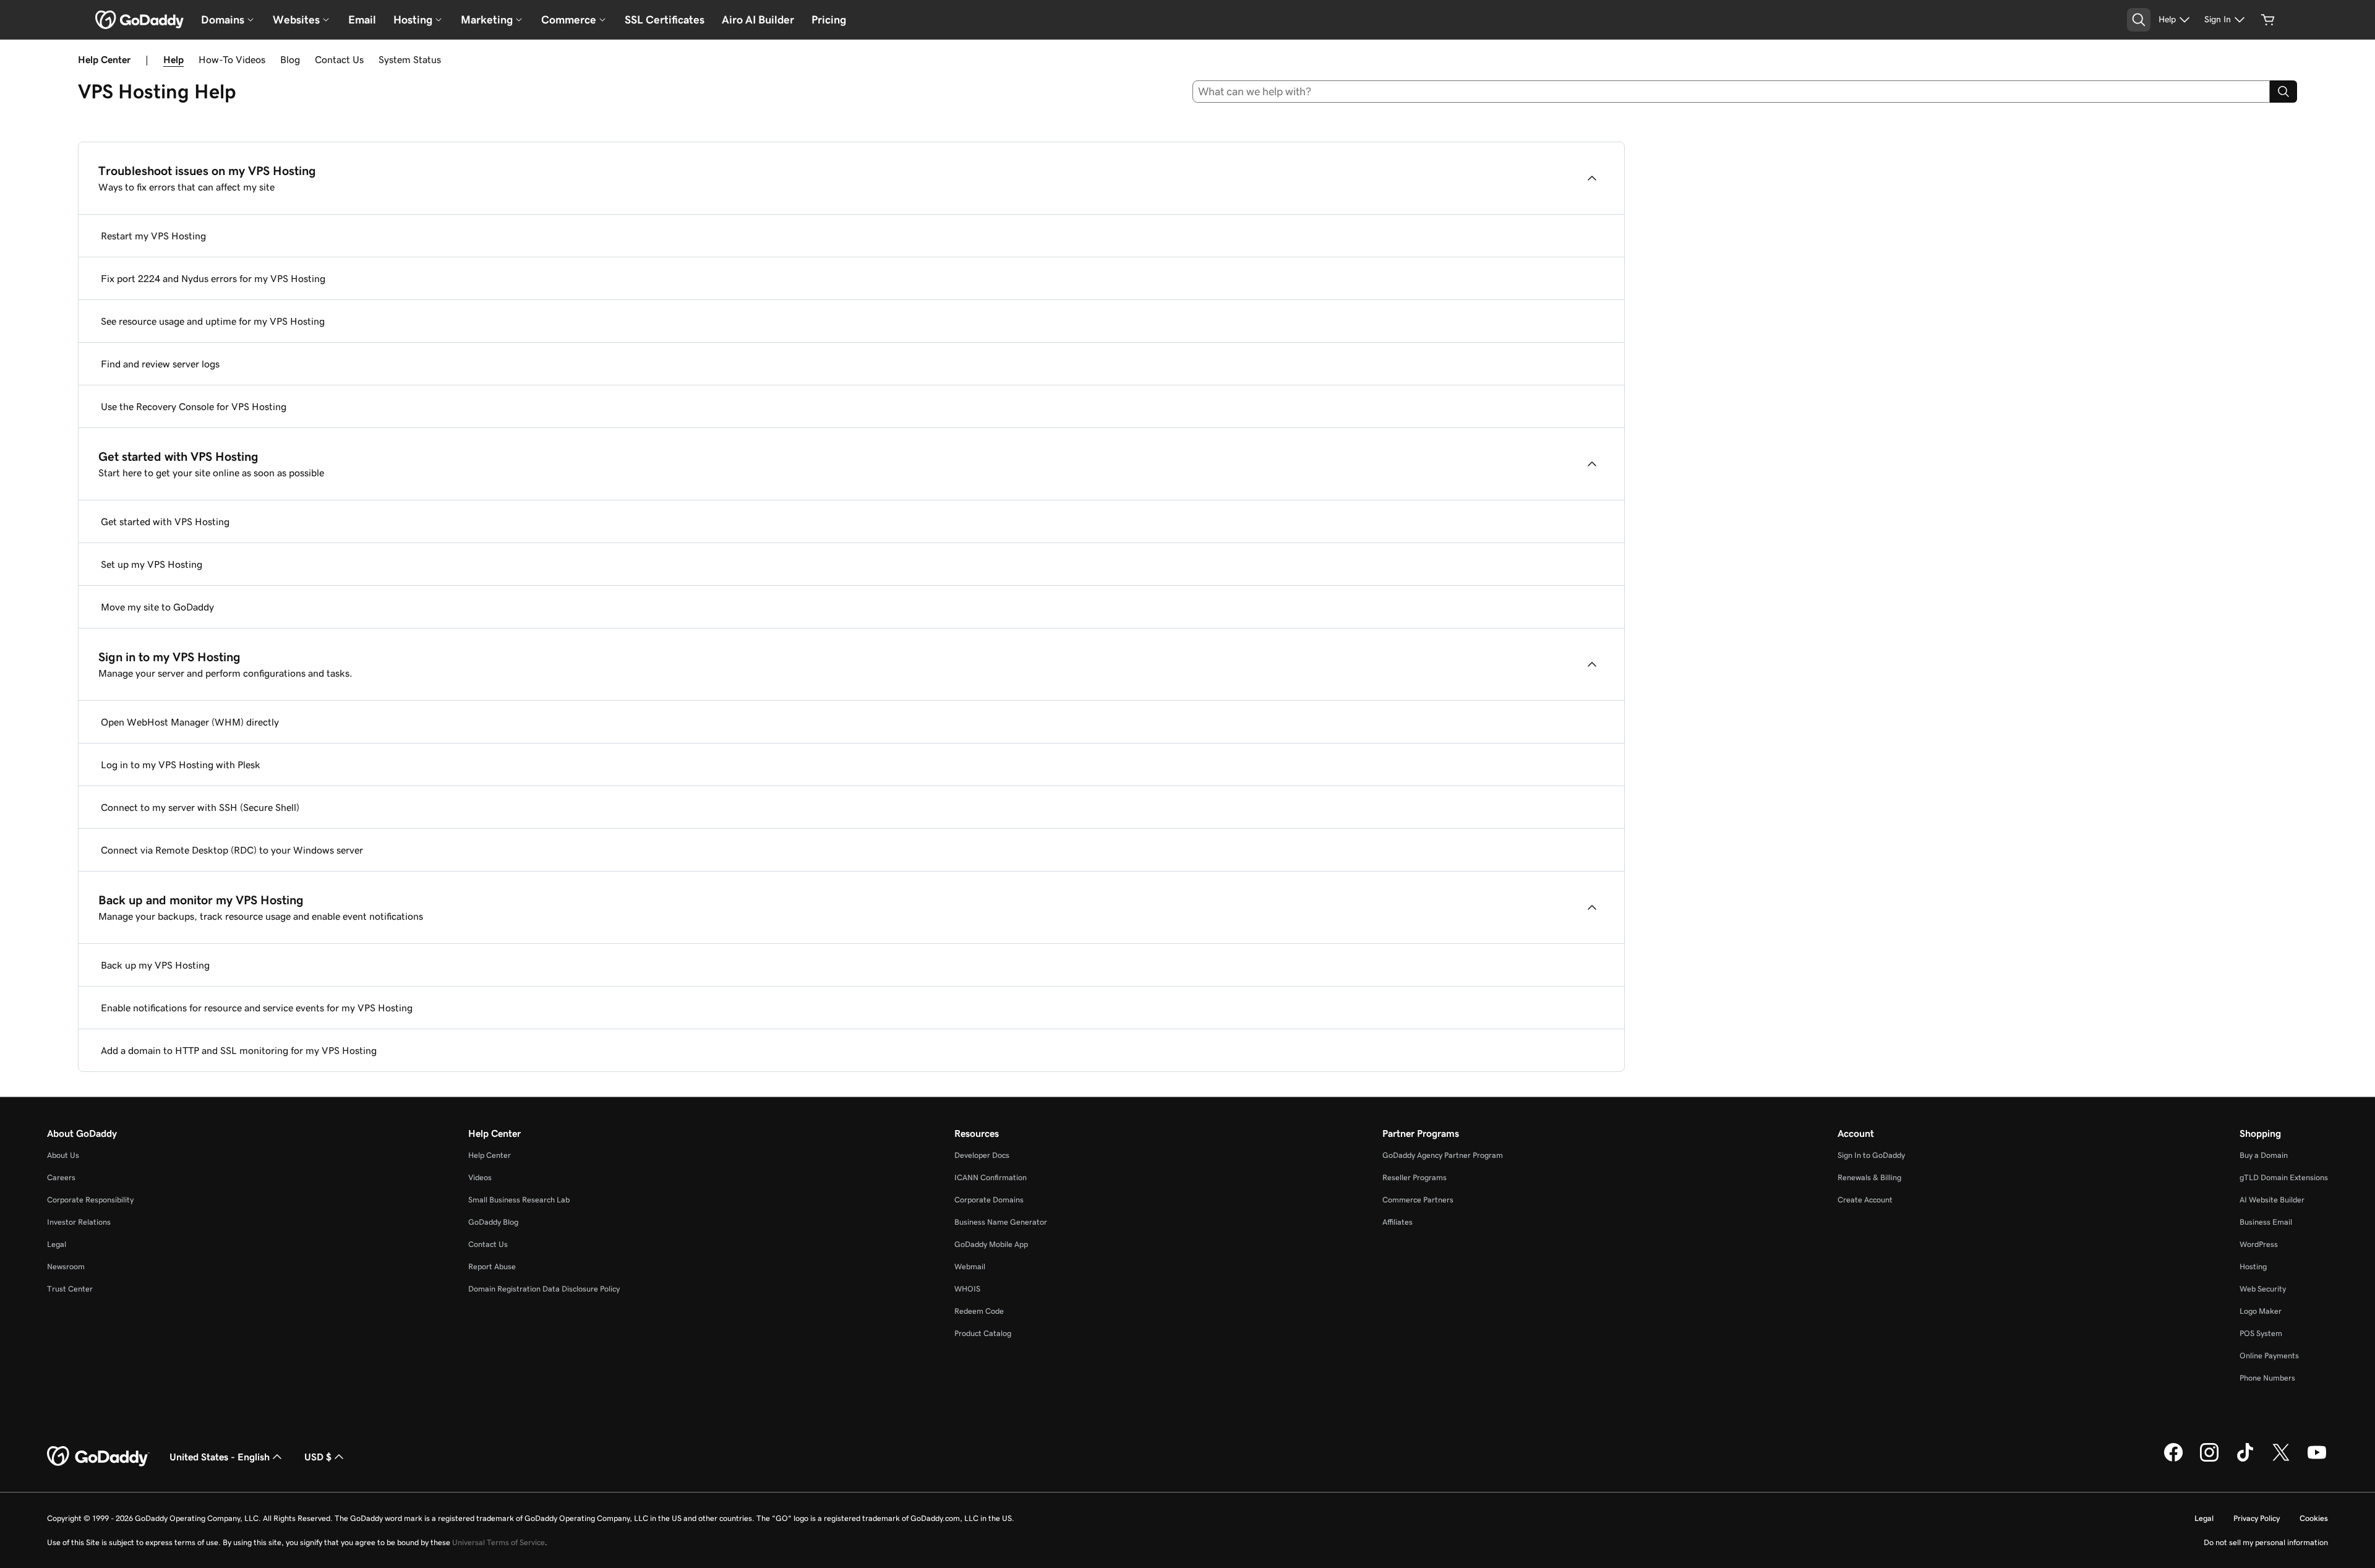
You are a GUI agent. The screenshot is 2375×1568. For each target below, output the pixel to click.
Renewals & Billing (1869, 1177)
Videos (480, 1177)
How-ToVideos (232, 59)
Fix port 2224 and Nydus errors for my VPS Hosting (213, 278)
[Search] (2283, 92)
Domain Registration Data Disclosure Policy (544, 1289)
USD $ (318, 1457)
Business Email (2266, 1222)
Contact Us (339, 59)
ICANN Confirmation (991, 1177)
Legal (57, 1244)
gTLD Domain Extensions (2284, 1177)
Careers (61, 1177)
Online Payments (2269, 1356)
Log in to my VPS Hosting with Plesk (181, 765)
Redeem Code (979, 1311)
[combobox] (1731, 92)
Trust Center (70, 1289)
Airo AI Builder (758, 20)
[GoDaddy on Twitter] (2281, 1460)
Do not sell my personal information (2266, 1542)
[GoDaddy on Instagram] (2209, 1460)
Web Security (2263, 1289)
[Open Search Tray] (2139, 20)
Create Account (1865, 1200)
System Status (410, 59)
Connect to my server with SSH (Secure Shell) (200, 807)
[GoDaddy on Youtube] (2317, 1460)
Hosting (2253, 1266)
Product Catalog (983, 1333)
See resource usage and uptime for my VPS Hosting (213, 321)
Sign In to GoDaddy (1871, 1155)
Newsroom (66, 1266)
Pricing (829, 20)
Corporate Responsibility (90, 1200)
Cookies (2314, 1518)
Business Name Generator (1001, 1222)
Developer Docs (982, 1155)
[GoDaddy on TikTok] (2245, 1460)
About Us (63, 1155)
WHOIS (967, 1289)
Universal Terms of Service (499, 1542)
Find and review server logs (160, 364)
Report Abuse (492, 1266)
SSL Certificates (665, 20)
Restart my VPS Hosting (153, 236)
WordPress (2259, 1244)
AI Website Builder (2272, 1200)
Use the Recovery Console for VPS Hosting (194, 406)
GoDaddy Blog (493, 1222)
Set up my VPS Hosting (152, 564)
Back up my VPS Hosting (155, 965)
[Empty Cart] (2268, 20)
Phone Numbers (2267, 1378)
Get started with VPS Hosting (165, 521)
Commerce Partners (1418, 1200)
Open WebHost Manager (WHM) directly (190, 722)
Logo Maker (2261, 1311)
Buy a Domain (2264, 1155)
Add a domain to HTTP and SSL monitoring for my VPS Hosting (239, 1050)
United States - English (220, 1457)
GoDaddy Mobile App (991, 1244)
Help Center (490, 1155)
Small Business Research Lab (519, 1200)
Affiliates (1397, 1222)
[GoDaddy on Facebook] (2173, 1460)
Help (173, 59)
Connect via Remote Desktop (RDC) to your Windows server (232, 850)
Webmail (970, 1266)
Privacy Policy (2257, 1518)
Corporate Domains (989, 1200)
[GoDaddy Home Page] (98, 1457)
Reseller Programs (1414, 1177)
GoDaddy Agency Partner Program (1443, 1155)
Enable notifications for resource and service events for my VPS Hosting (257, 1008)
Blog (290, 59)
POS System (2261, 1333)
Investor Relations (79, 1222)
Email (362, 20)
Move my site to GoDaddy (157, 607)
